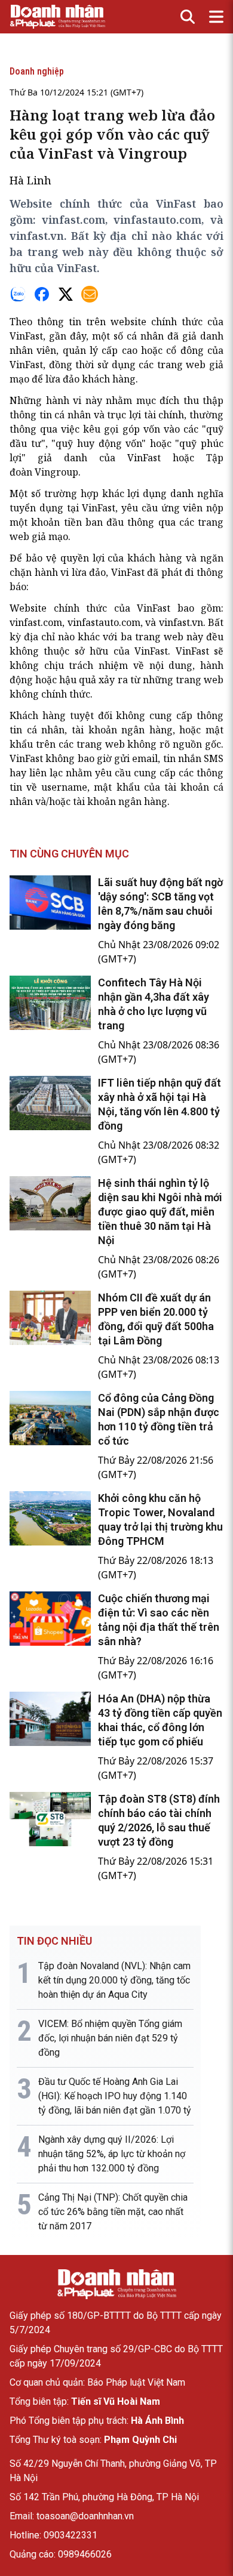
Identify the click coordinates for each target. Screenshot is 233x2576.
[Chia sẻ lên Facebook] (42, 294)
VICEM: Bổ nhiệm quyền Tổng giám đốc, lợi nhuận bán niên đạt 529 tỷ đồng (110, 2038)
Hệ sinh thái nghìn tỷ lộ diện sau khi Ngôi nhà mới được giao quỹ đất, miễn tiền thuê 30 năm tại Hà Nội (160, 1212)
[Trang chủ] (116, 2284)
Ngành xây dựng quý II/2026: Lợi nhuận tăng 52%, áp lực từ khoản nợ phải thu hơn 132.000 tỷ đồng (112, 2154)
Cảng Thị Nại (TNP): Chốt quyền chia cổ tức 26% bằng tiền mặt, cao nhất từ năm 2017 (113, 2212)
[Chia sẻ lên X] (66, 294)
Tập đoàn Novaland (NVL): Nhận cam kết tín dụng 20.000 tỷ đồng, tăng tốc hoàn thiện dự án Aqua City (114, 1980)
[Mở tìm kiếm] (188, 17)
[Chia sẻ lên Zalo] (18, 294)
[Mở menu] (216, 17)
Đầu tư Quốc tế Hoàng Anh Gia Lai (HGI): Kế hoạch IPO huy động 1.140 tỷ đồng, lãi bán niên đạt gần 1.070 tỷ (115, 2096)
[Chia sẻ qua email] (90, 294)
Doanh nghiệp (37, 71)
